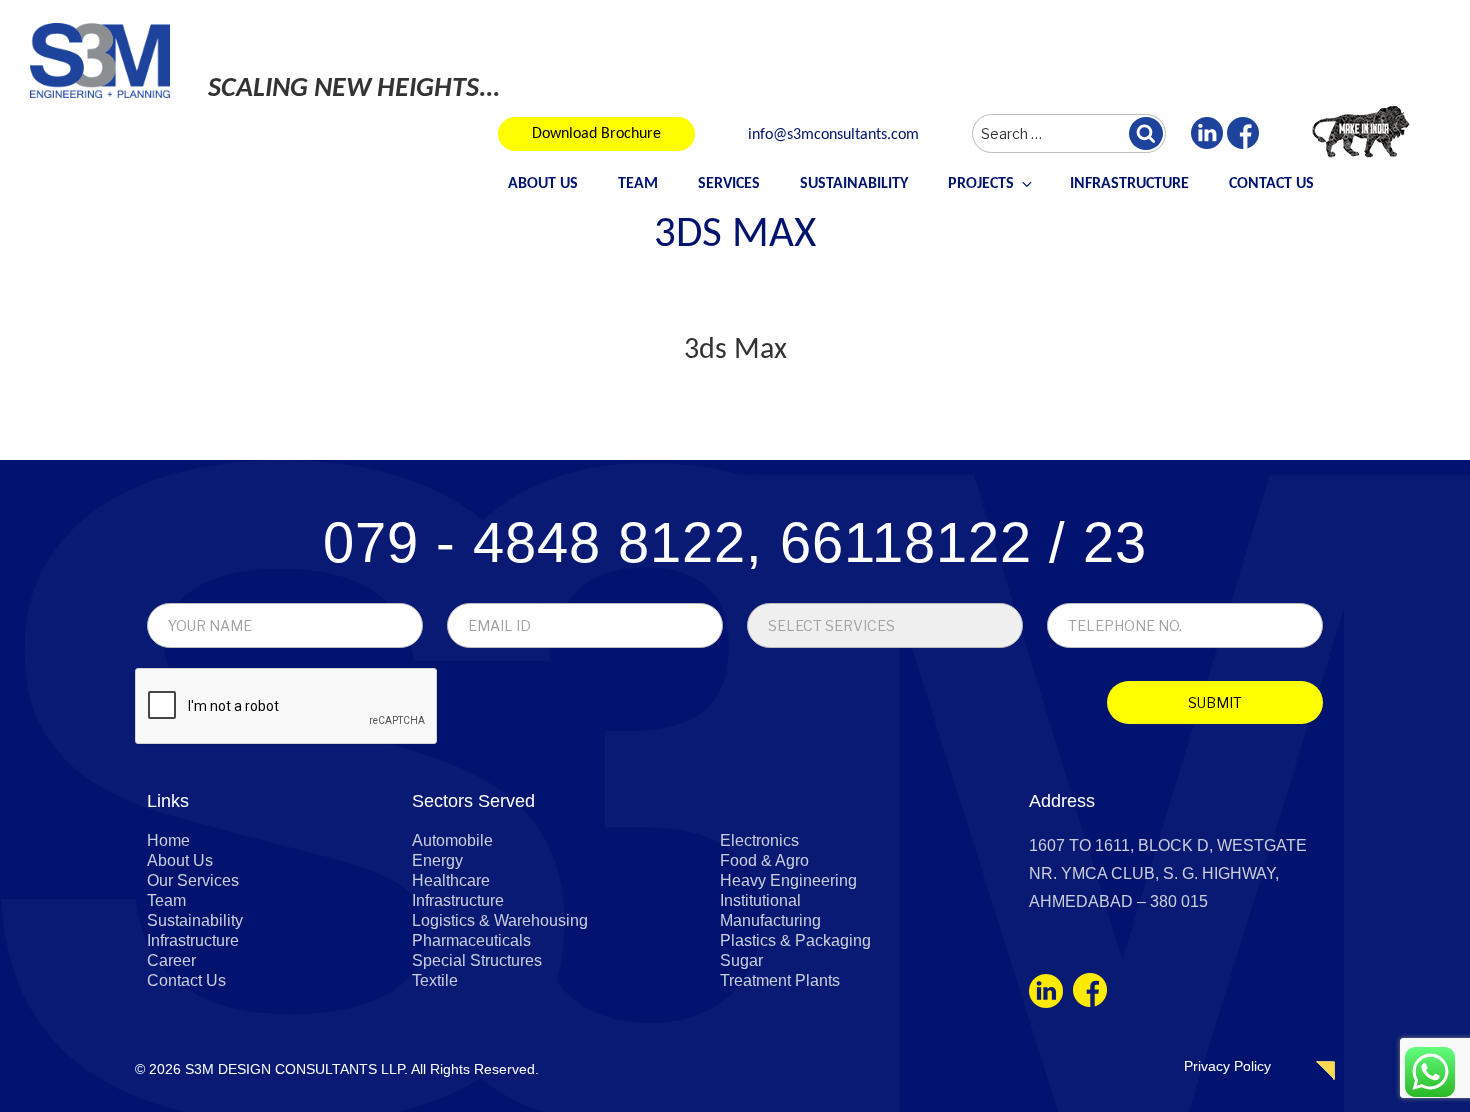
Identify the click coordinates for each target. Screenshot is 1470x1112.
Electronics (759, 840)
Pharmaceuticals (471, 940)
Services (729, 184)
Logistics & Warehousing (500, 920)
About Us (543, 184)
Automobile (452, 840)
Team (638, 184)
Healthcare (451, 880)
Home (168, 840)
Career (171, 960)
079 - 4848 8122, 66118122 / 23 (735, 542)
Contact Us (1271, 184)
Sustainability (854, 184)
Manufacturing (770, 920)
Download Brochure (596, 134)
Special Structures (477, 960)
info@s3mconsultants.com (833, 135)
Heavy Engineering (788, 880)
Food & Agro (764, 860)
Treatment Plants (780, 980)
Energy (437, 860)
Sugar (741, 960)
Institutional (760, 900)
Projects (981, 184)
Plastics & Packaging (795, 940)
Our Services (193, 880)
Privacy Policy (1227, 1066)
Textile (435, 980)
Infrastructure (1129, 184)
